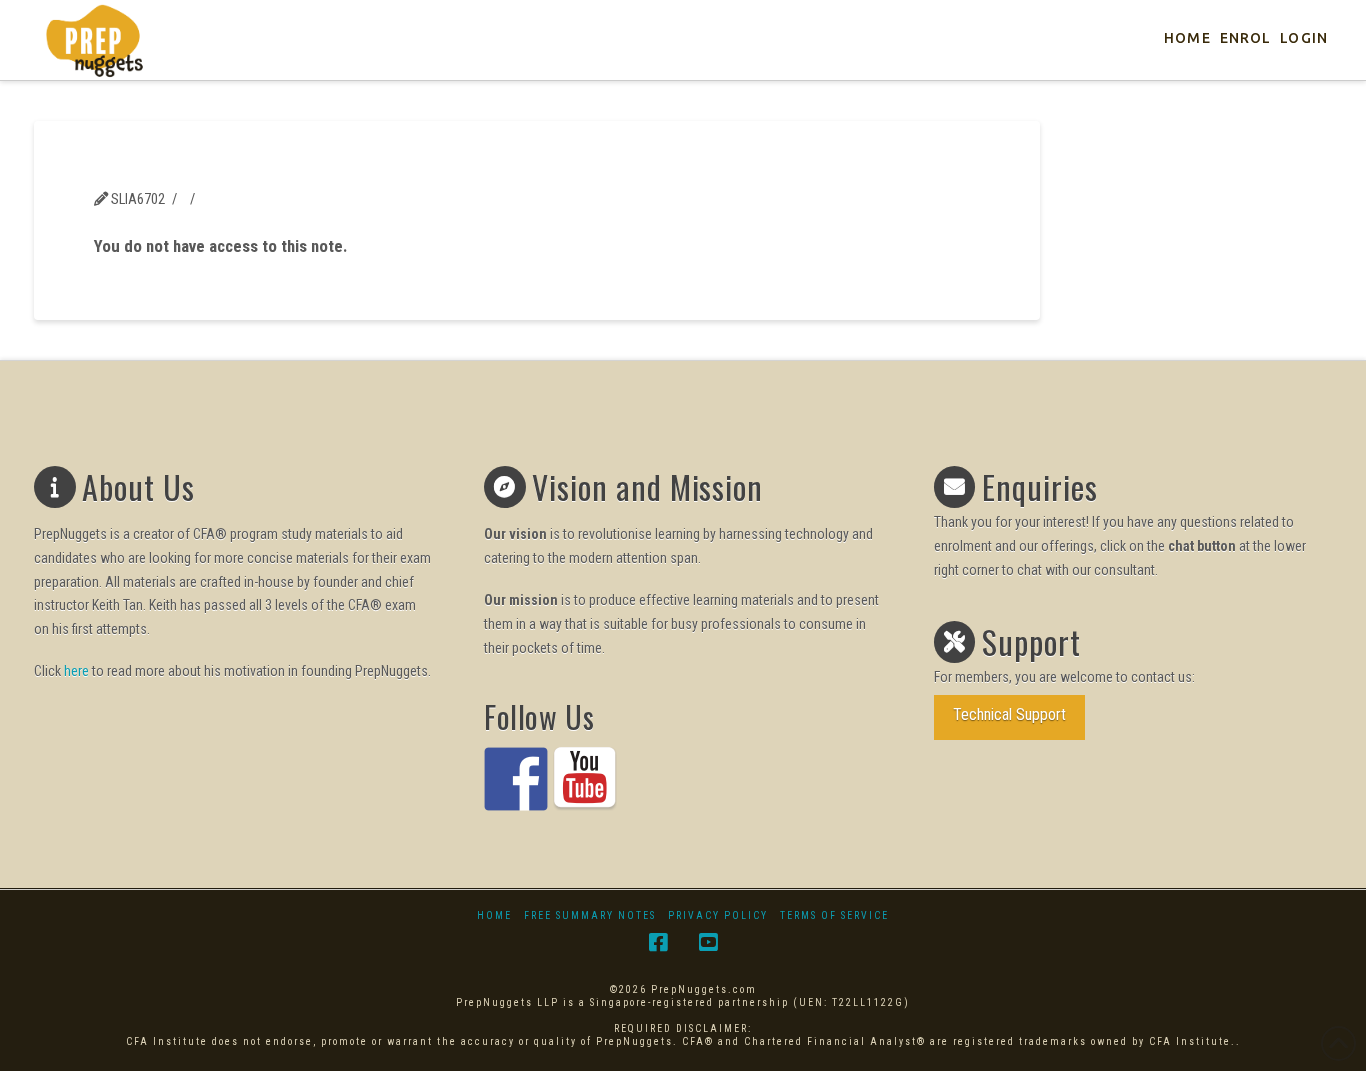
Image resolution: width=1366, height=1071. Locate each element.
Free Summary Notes (590, 915)
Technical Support (1009, 714)
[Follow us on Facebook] (516, 779)
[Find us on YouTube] (585, 779)
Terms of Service (834, 915)
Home (494, 915)
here (76, 671)
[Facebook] (658, 942)
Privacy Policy (718, 915)
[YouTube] (708, 942)
